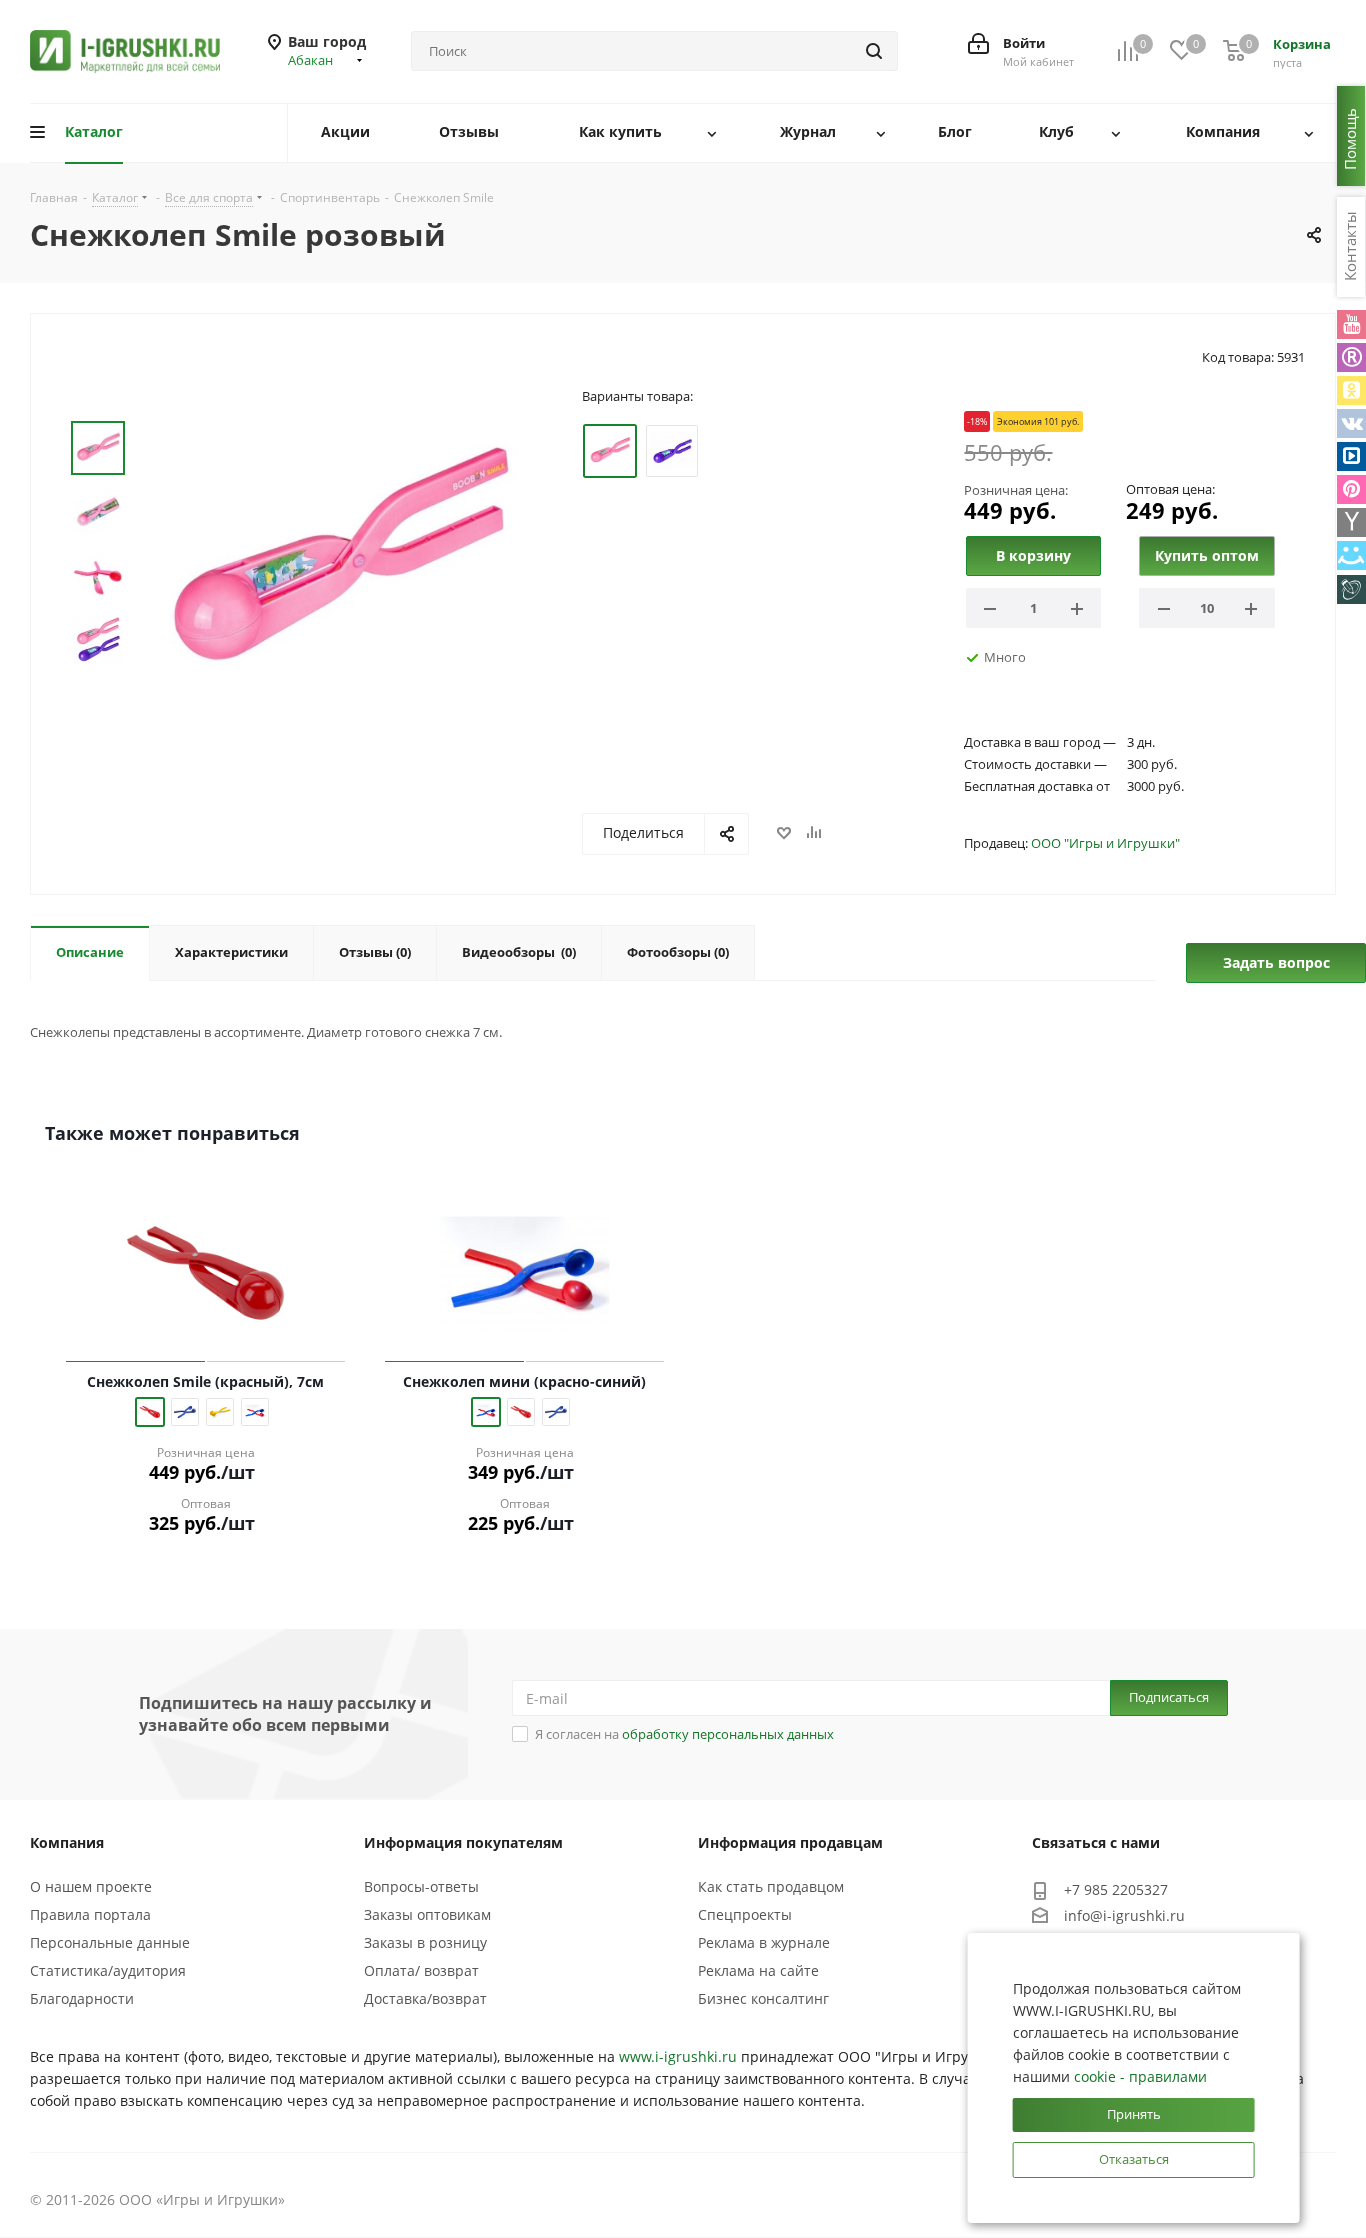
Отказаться (1134, 2159)
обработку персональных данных (728, 1734)
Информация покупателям (463, 1842)
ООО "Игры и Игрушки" (1105, 843)
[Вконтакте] (1351, 423)
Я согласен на (684, 1734)
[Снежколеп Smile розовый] (337, 562)
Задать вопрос (1276, 962)
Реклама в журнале (764, 1942)
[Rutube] (1351, 357)
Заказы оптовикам (427, 1914)
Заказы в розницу (425, 1942)
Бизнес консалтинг (763, 1998)
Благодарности (82, 1998)
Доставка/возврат (425, 1998)
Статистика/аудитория (108, 1970)
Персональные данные (110, 1942)
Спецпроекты (745, 1914)
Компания (67, 1842)
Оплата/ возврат (421, 1970)
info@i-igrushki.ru (1124, 1915)
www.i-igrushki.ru (678, 2056)
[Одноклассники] (1351, 390)
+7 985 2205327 (1116, 1889)
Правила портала (90, 1914)
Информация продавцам (790, 1842)
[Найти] (874, 51)
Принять (1134, 2114)
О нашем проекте (91, 1886)
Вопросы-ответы (421, 1886)
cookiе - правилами (1140, 2076)
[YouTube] (1351, 324)
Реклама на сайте (758, 1970)
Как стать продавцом (771, 1886)
